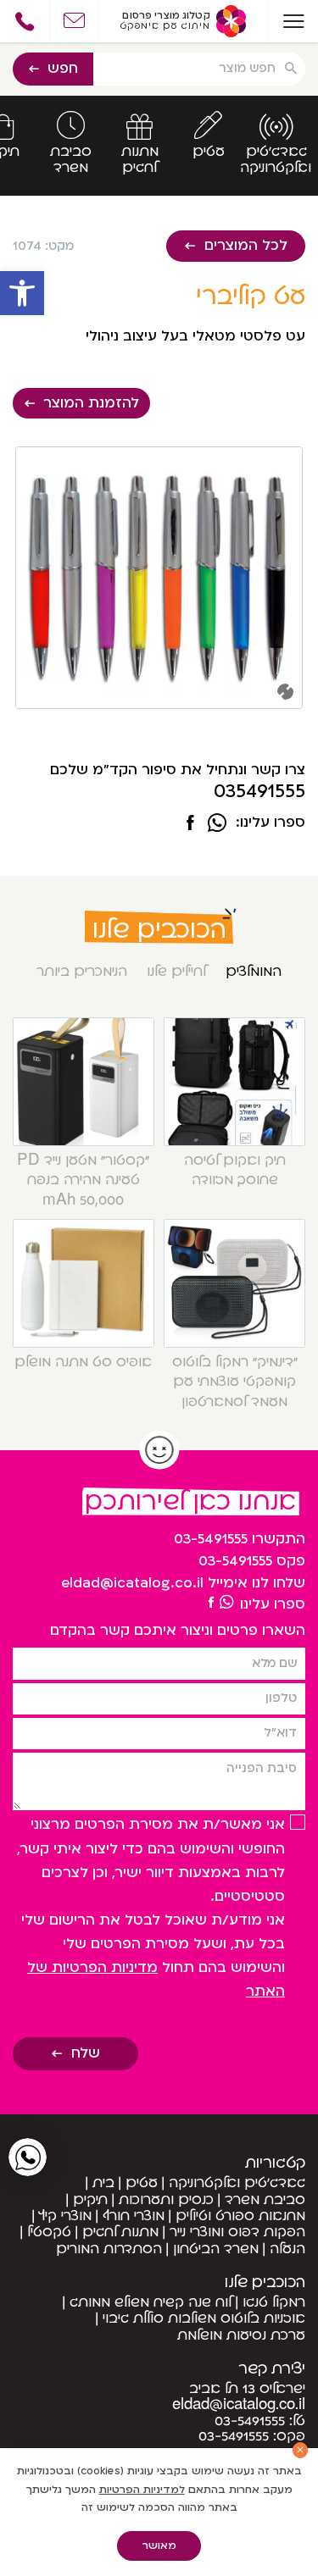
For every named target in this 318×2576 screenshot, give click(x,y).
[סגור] (301, 2450)
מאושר (159, 2546)
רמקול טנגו (274, 2302)
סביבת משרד (265, 2200)
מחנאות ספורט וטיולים (240, 2216)
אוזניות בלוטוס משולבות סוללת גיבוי (204, 2318)
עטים (142, 2183)
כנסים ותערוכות (166, 2200)
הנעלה (287, 2249)
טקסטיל (49, 2232)
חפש (63, 69)
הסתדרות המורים (109, 2249)
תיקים (90, 2200)
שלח (86, 2053)
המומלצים (254, 972)
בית (103, 2183)
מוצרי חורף (134, 2216)
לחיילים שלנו (176, 972)
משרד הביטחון (216, 2249)
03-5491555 (211, 1539)
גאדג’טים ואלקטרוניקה (237, 2183)
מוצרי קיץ (65, 2216)
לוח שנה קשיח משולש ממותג (151, 2302)
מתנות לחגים (120, 2232)
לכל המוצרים (246, 246)
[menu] (293, 21)
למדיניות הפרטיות (142, 2490)
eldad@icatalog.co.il (132, 1583)
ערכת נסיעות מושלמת (241, 2335)
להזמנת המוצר (91, 403)
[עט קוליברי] (190, 824)
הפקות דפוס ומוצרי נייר (237, 2232)
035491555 (259, 792)
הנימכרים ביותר (82, 972)
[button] (22, 293)
